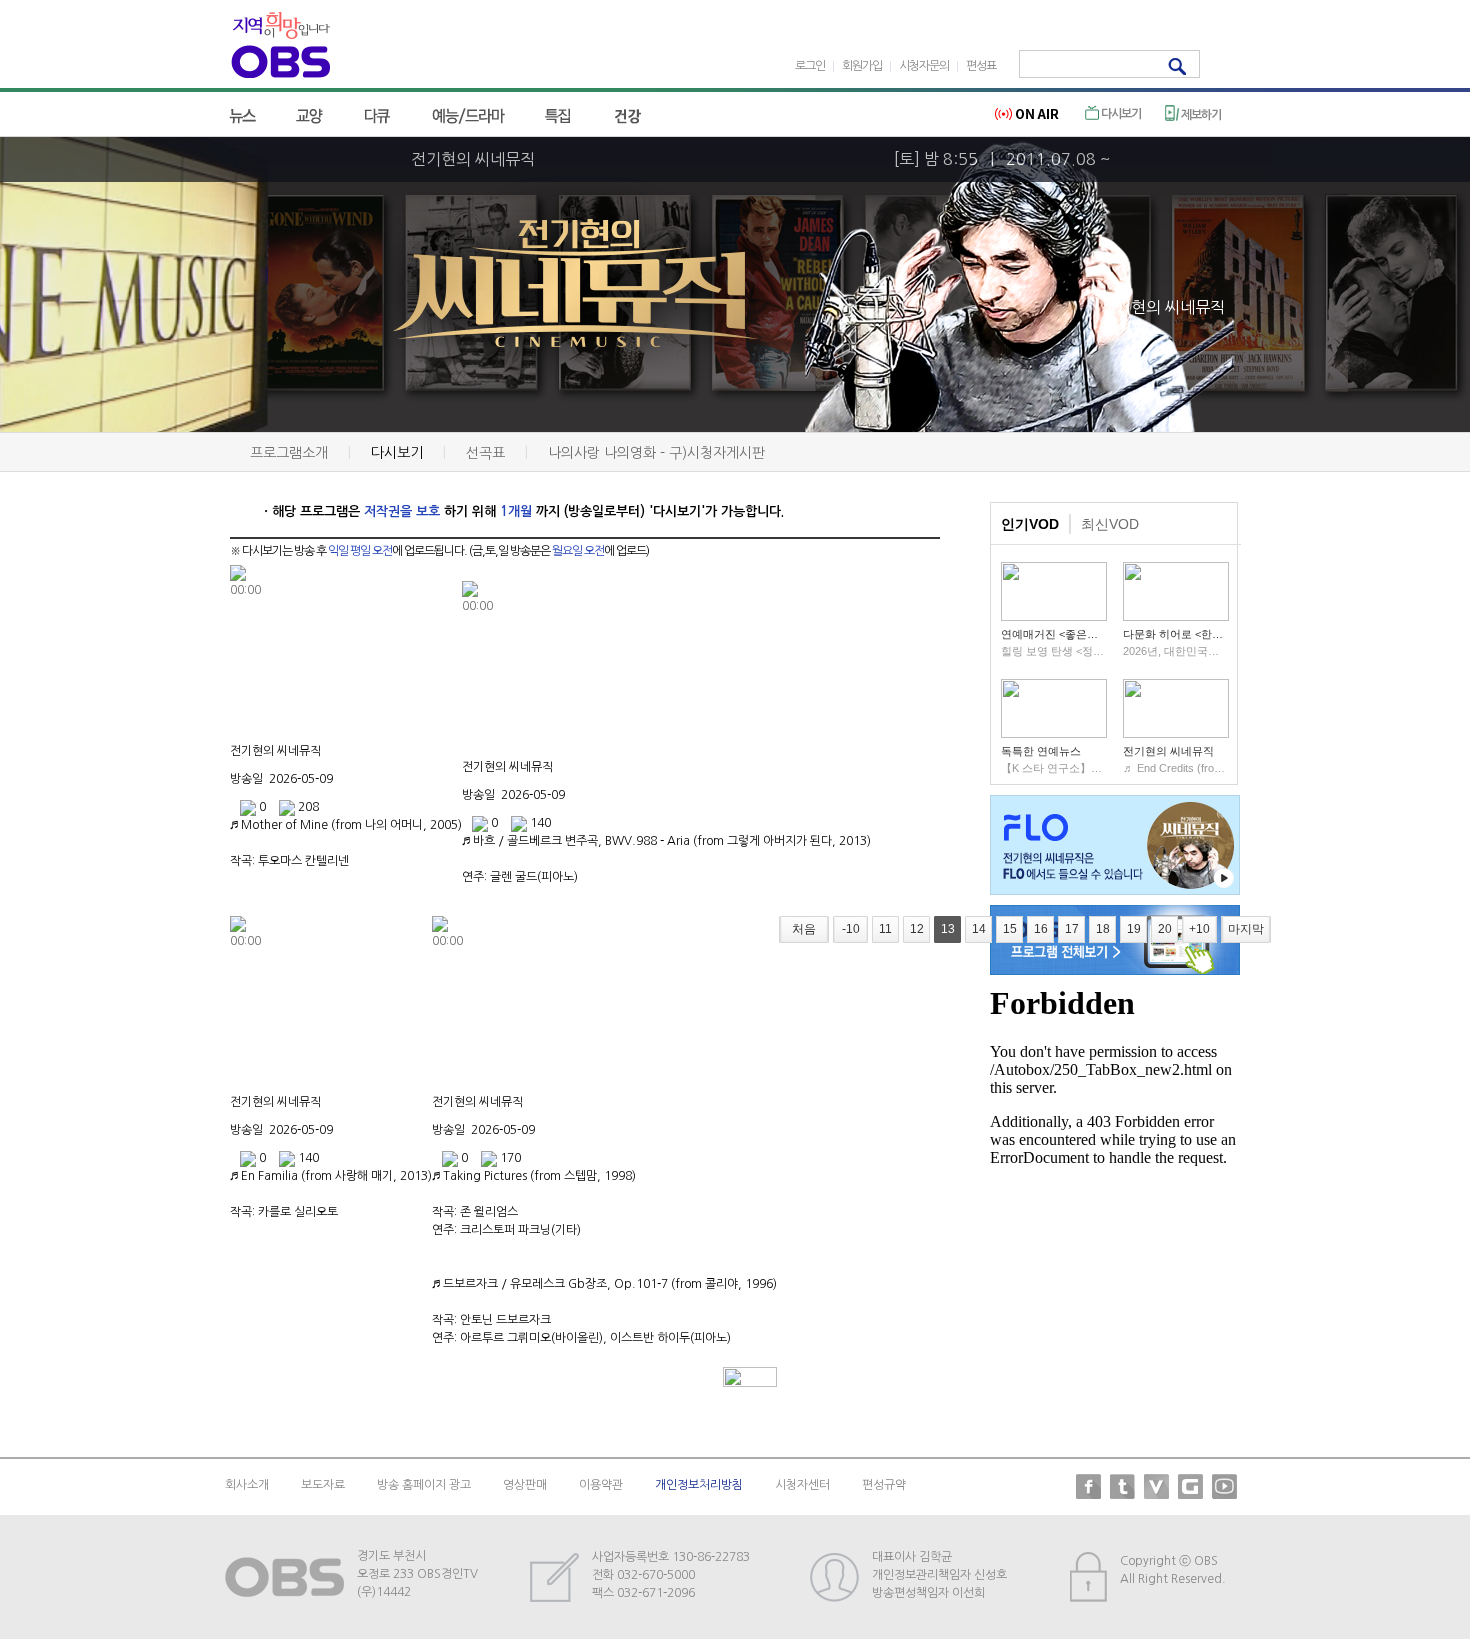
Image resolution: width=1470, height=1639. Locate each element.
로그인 (810, 66)
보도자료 (323, 1485)
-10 (851, 929)
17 (1072, 929)
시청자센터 (802, 1485)
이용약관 (601, 1485)
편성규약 (884, 1485)
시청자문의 (924, 66)
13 (948, 929)
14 (979, 929)
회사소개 (247, 1485)
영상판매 (525, 1485)
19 (1134, 929)
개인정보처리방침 (699, 1485)
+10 (1199, 929)
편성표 (981, 66)
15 (1010, 929)
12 (917, 929)
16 (1041, 929)
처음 (804, 929)
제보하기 (1200, 115)
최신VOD (1110, 524)
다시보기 (1120, 114)
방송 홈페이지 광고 (424, 1485)
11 (885, 929)
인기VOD (1030, 524)
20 (1165, 929)
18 (1103, 929)
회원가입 (862, 66)
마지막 (1246, 929)
